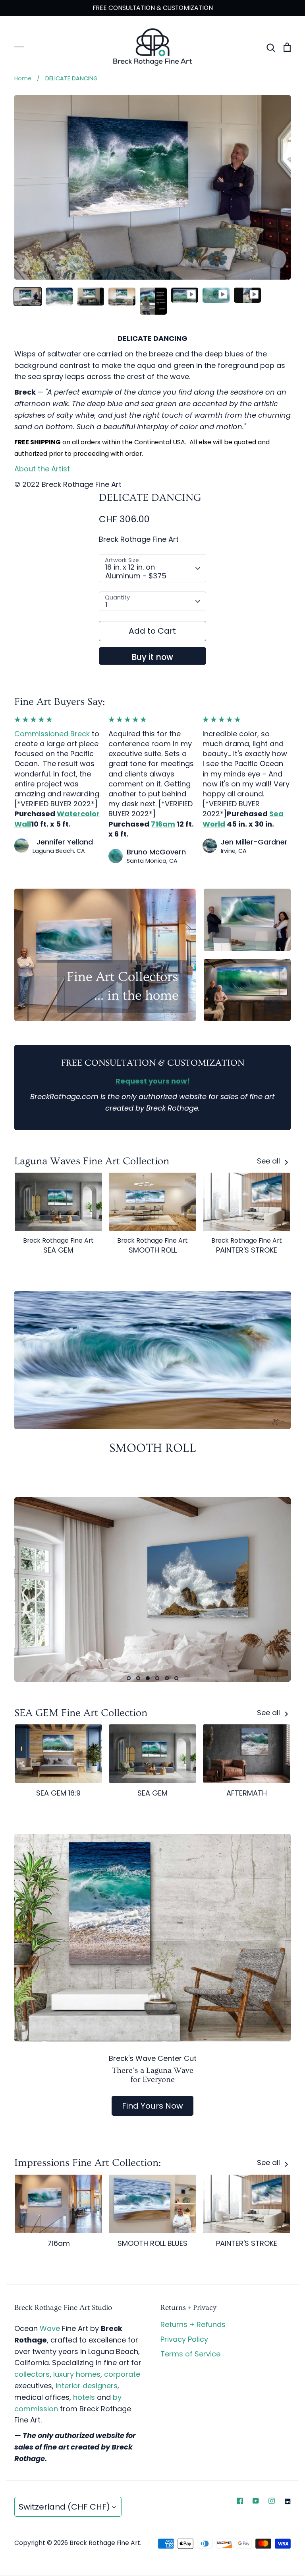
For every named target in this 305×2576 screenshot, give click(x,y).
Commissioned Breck (52, 734)
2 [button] (138, 1678)
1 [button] (129, 1678)
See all (269, 1161)
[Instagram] (272, 2501)
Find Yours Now (152, 2106)
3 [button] (148, 1678)
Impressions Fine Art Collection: (88, 2163)
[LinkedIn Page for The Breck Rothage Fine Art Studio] (288, 2501)
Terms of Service (190, 2354)
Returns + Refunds (193, 2324)
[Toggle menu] (19, 47)
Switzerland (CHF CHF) (64, 2507)
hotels (84, 2397)
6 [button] (176, 1678)
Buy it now (152, 657)
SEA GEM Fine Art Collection (81, 1713)
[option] (152, 1590)
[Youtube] (256, 2501)
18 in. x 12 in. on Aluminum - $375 (136, 571)
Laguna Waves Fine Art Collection (92, 1161)
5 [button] (167, 1678)
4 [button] (157, 1678)
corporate (122, 2374)
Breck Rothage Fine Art (139, 539)
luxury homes (77, 2374)
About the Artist (42, 469)
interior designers (87, 2386)
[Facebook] (240, 2501)
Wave (50, 2328)
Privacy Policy (184, 2339)
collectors (32, 2374)
